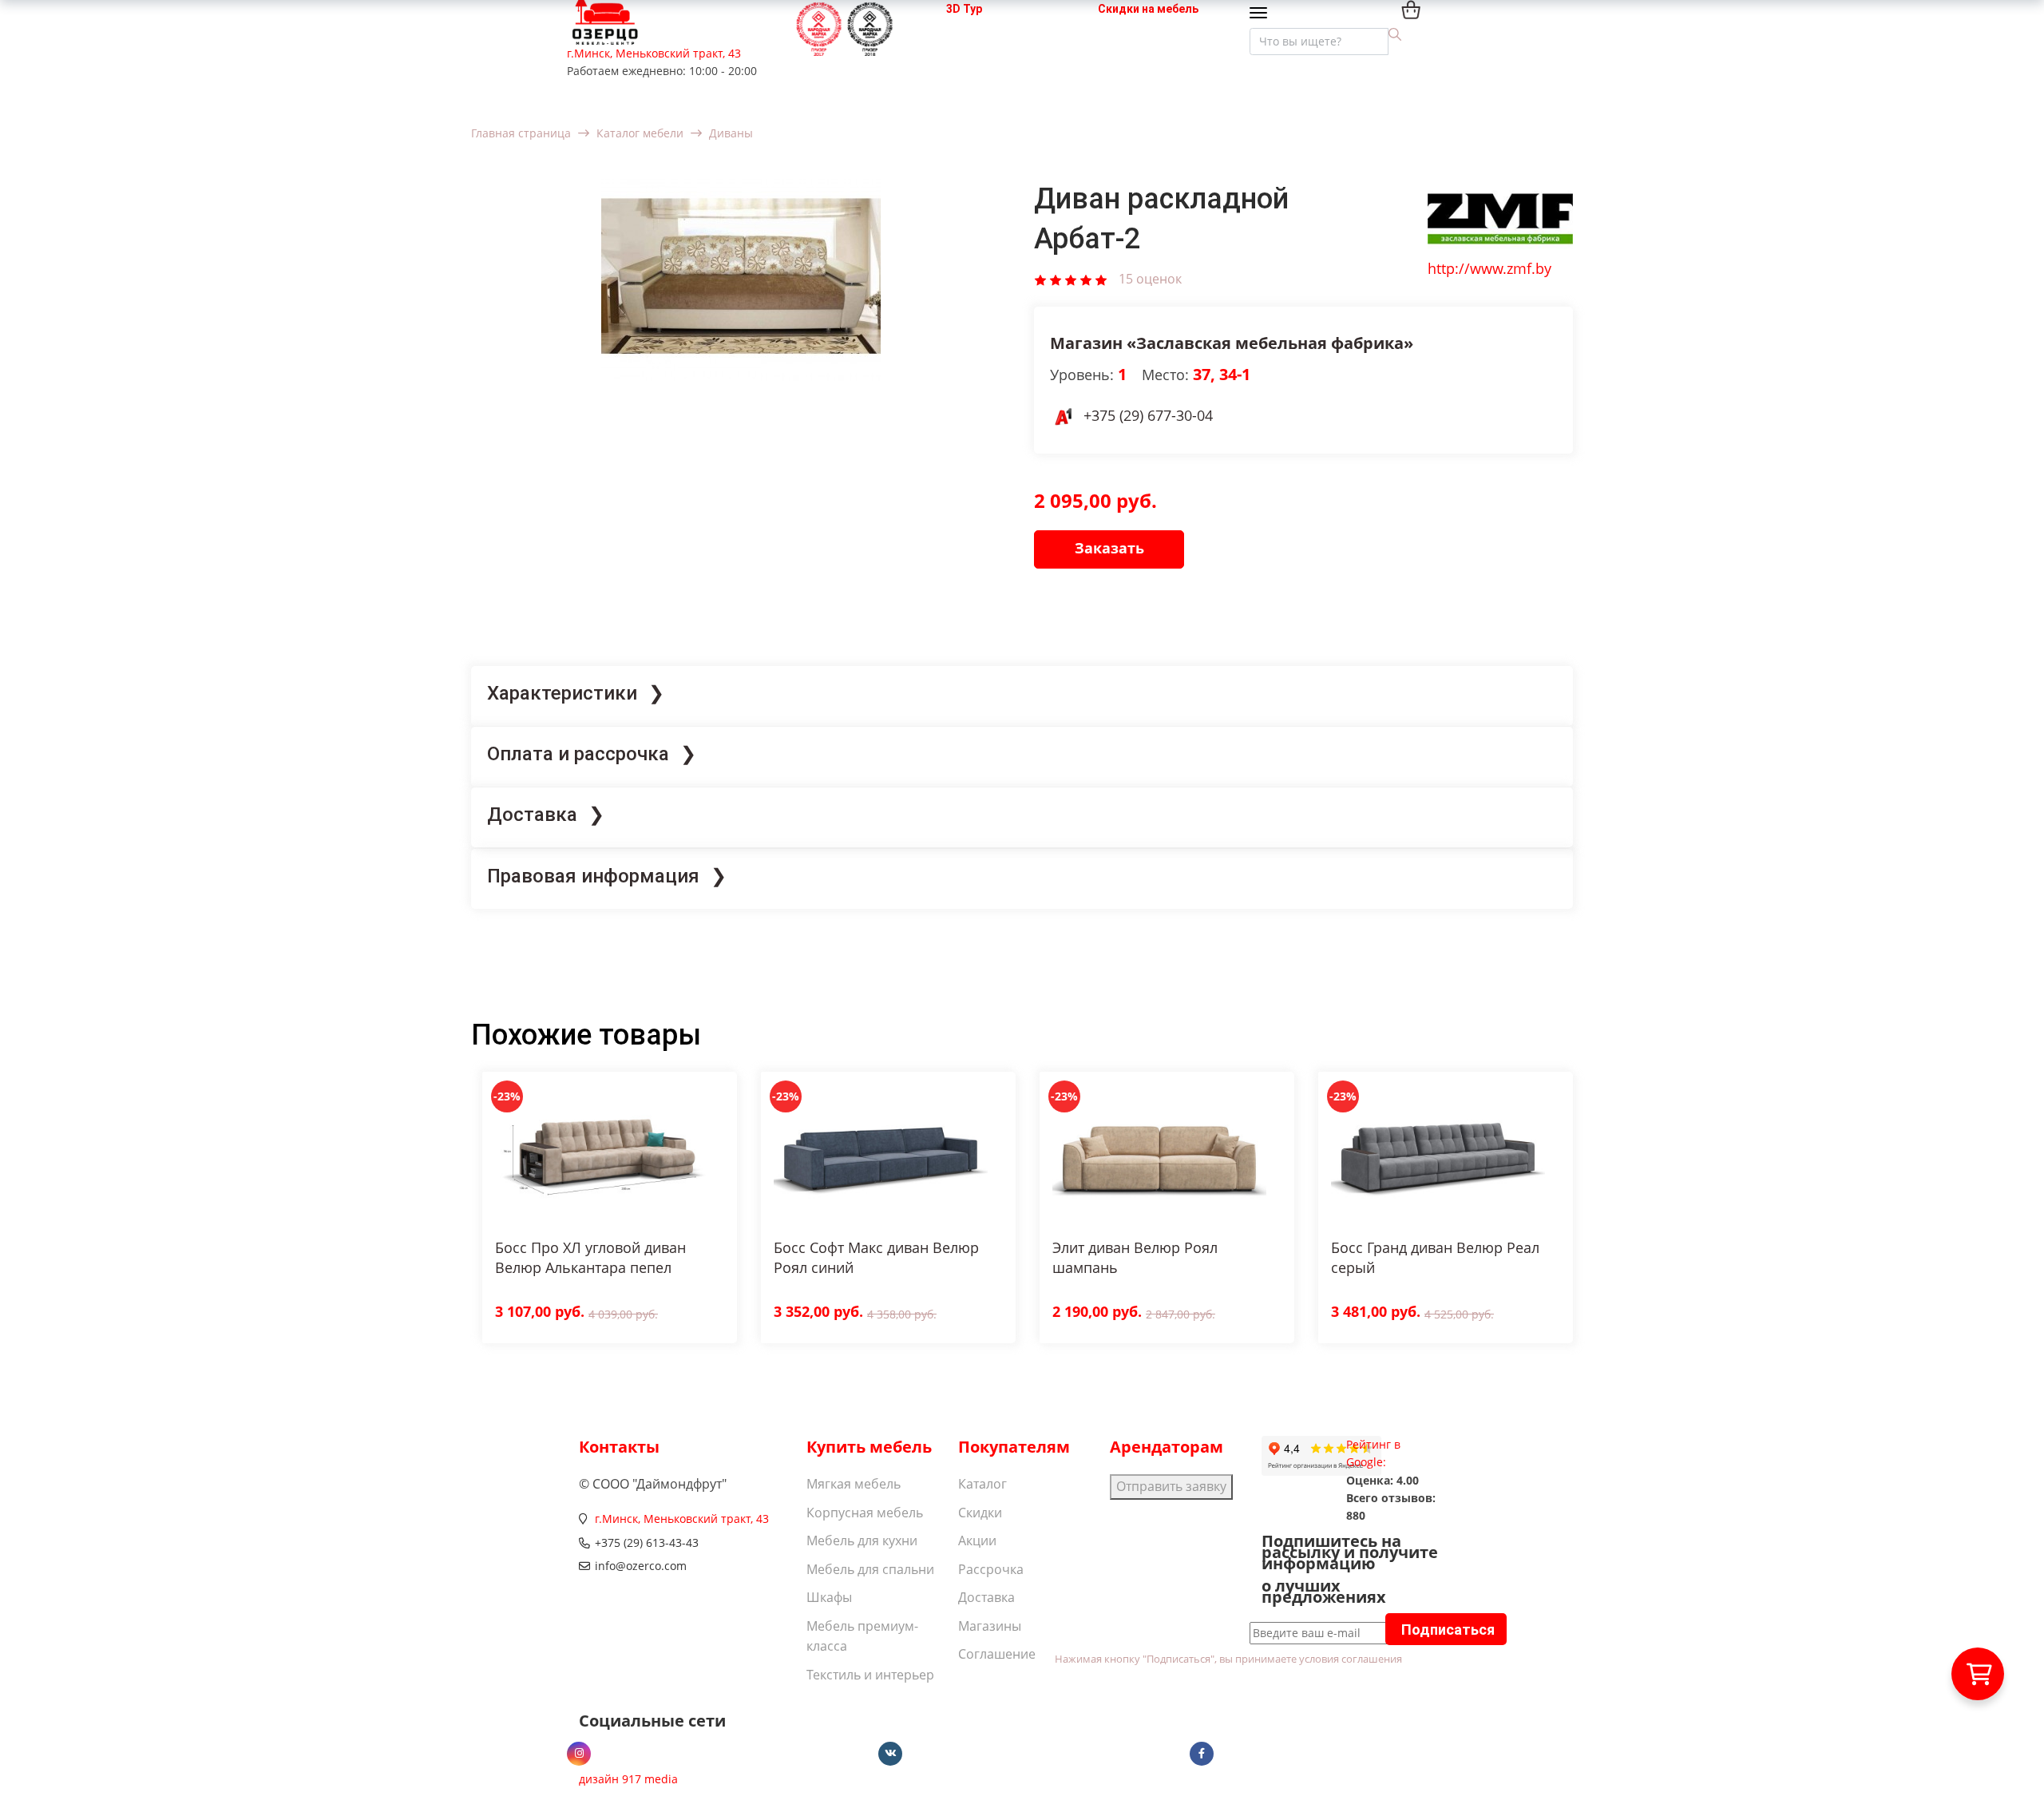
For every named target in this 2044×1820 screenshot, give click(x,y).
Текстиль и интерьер (870, 1675)
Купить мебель (869, 1447)
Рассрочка (991, 1569)
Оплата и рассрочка (578, 754)
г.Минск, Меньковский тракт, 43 (654, 53)
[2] (1056, 278)
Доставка (532, 815)
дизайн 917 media (628, 1779)
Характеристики (562, 693)
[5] (1101, 278)
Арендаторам (1167, 1447)
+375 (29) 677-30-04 (1148, 415)
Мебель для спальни (870, 1569)
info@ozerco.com (641, 1566)
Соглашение (997, 1654)
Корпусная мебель (865, 1513)
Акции (977, 1540)
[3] (1071, 278)
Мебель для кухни (862, 1540)
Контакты (619, 1447)
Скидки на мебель (1148, 9)
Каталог (982, 1484)
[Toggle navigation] (1262, 14)
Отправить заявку (1171, 1486)
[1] (1040, 278)
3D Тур (964, 9)
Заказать (1109, 548)
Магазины (990, 1626)
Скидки (980, 1513)
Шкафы (829, 1597)
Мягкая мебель (854, 1484)
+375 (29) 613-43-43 (647, 1542)
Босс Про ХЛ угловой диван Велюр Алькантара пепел (590, 1257)
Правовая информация (593, 876)
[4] (1086, 278)
